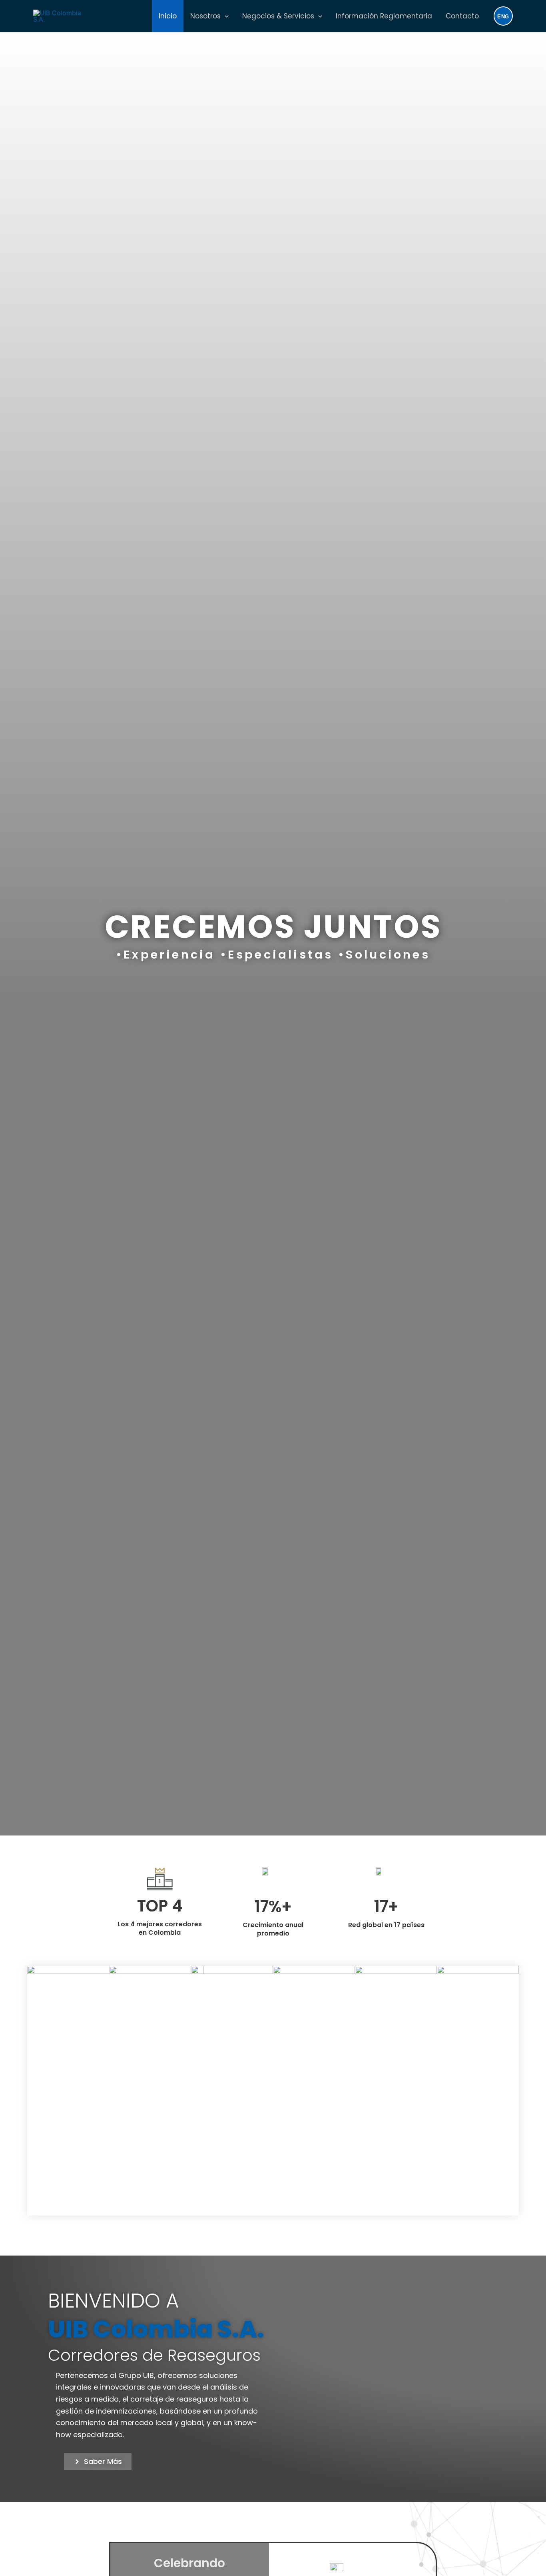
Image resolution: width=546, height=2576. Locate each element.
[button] (225, 16)
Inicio (168, 16)
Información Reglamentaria (384, 16)
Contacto (462, 16)
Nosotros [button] (205, 16)
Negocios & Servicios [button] (278, 16)
